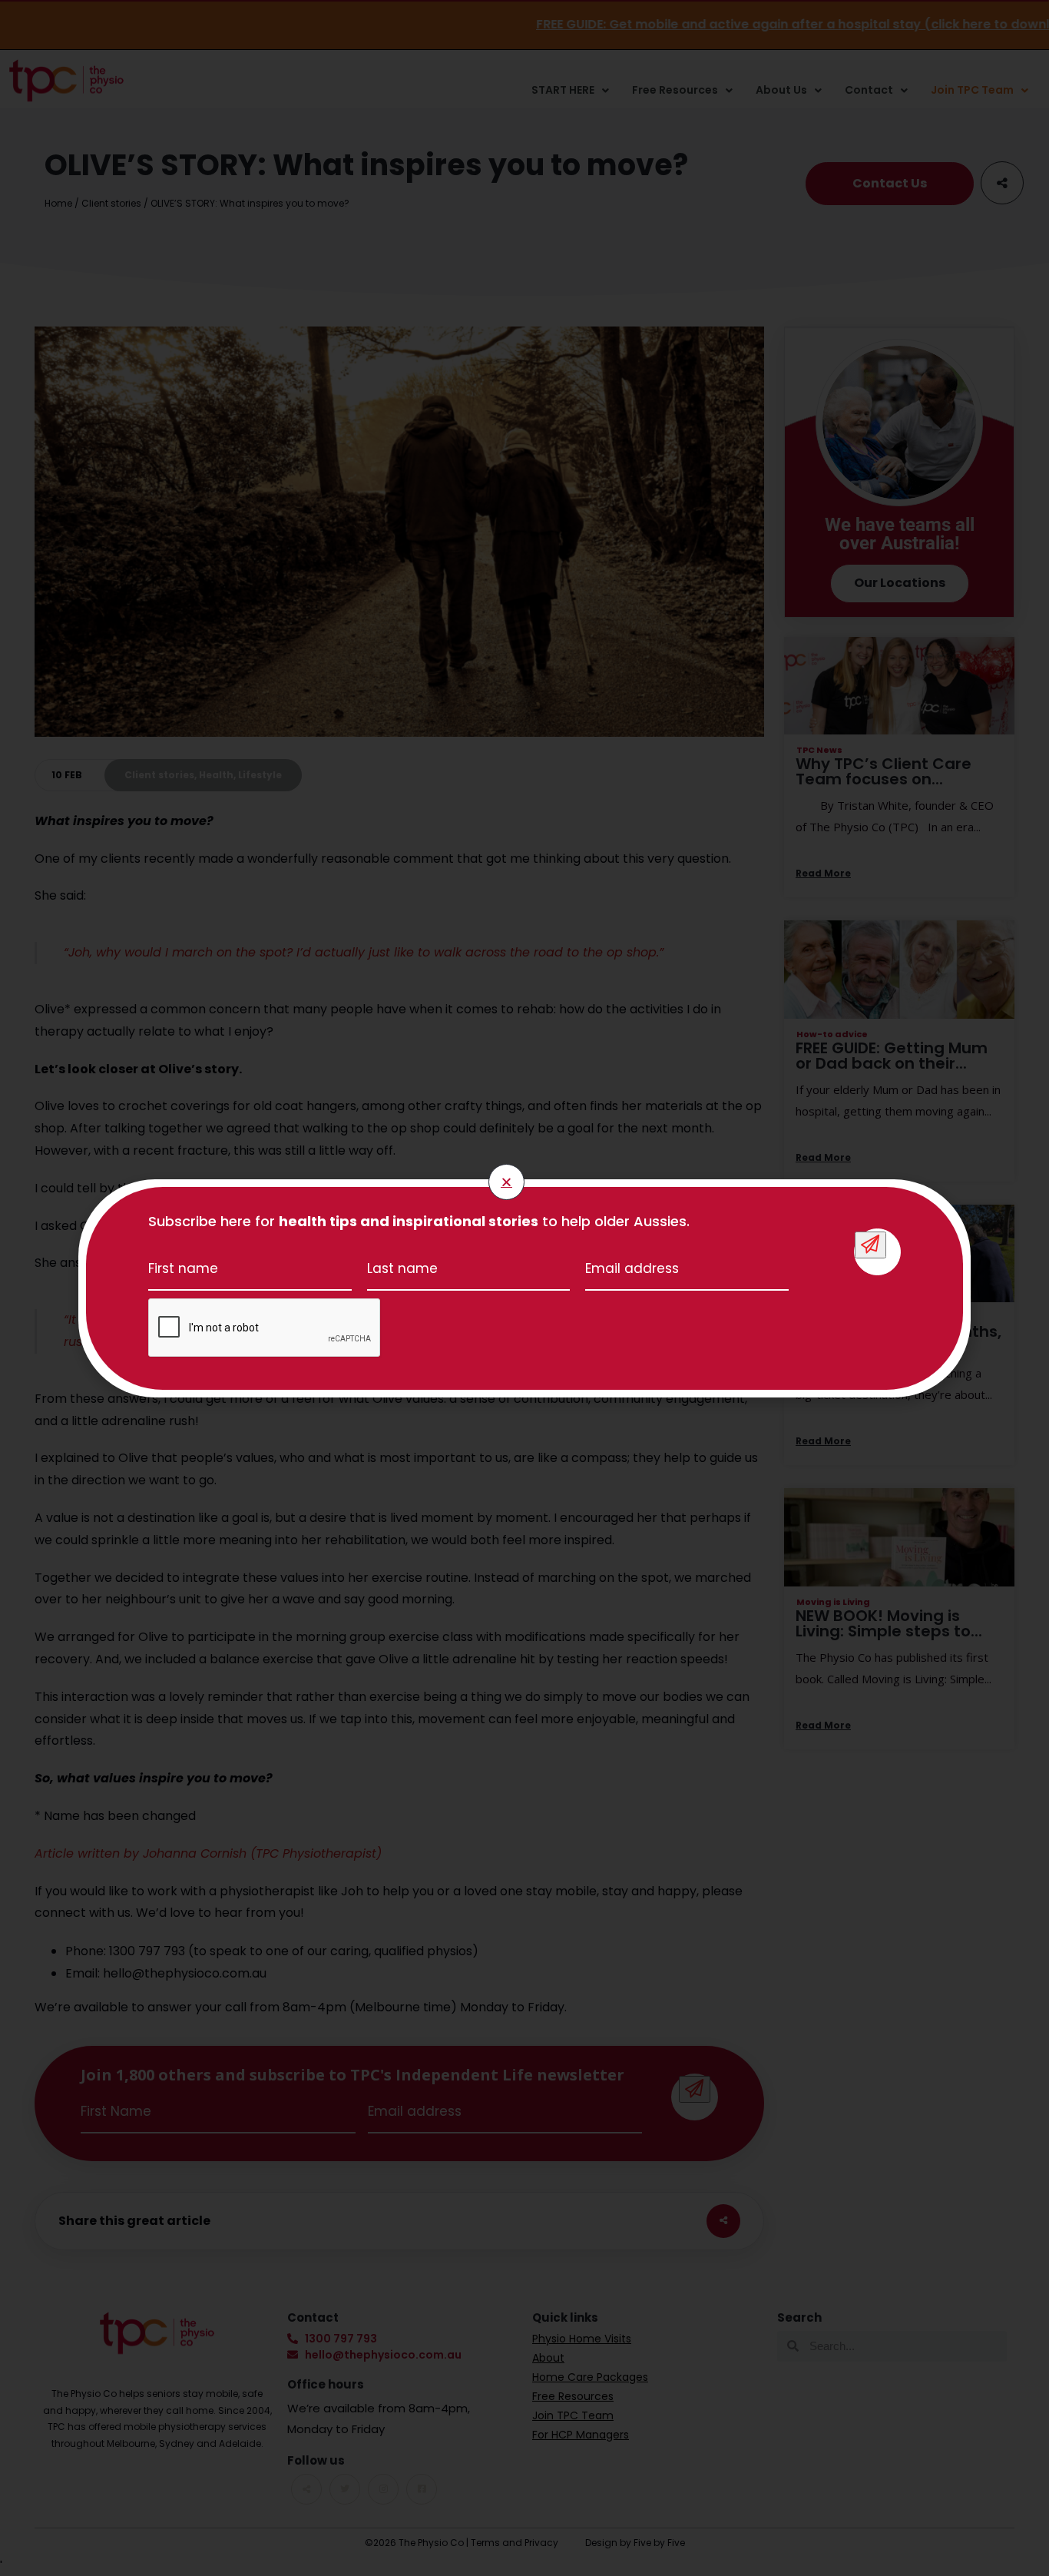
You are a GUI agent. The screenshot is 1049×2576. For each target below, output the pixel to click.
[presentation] (265, 1328)
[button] (506, 1182)
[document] (524, 1288)
